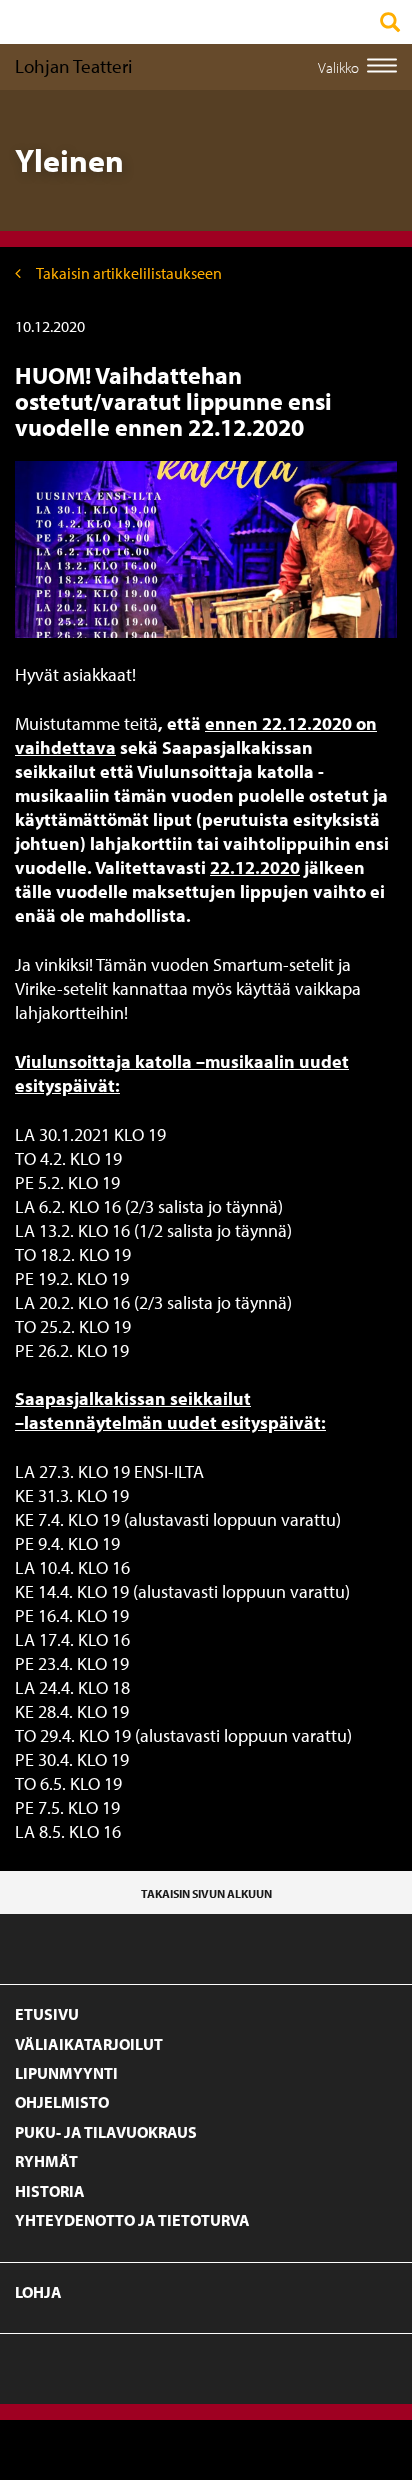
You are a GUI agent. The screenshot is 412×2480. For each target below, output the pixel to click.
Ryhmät (46, 2161)
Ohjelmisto (62, 2102)
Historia (50, 2191)
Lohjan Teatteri (73, 66)
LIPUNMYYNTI (66, 2073)
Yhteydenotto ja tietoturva (132, 2220)
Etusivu (47, 2014)
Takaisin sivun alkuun (206, 1893)
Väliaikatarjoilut (89, 2044)
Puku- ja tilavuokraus (106, 2132)
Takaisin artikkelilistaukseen (129, 273)
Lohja (38, 2292)
